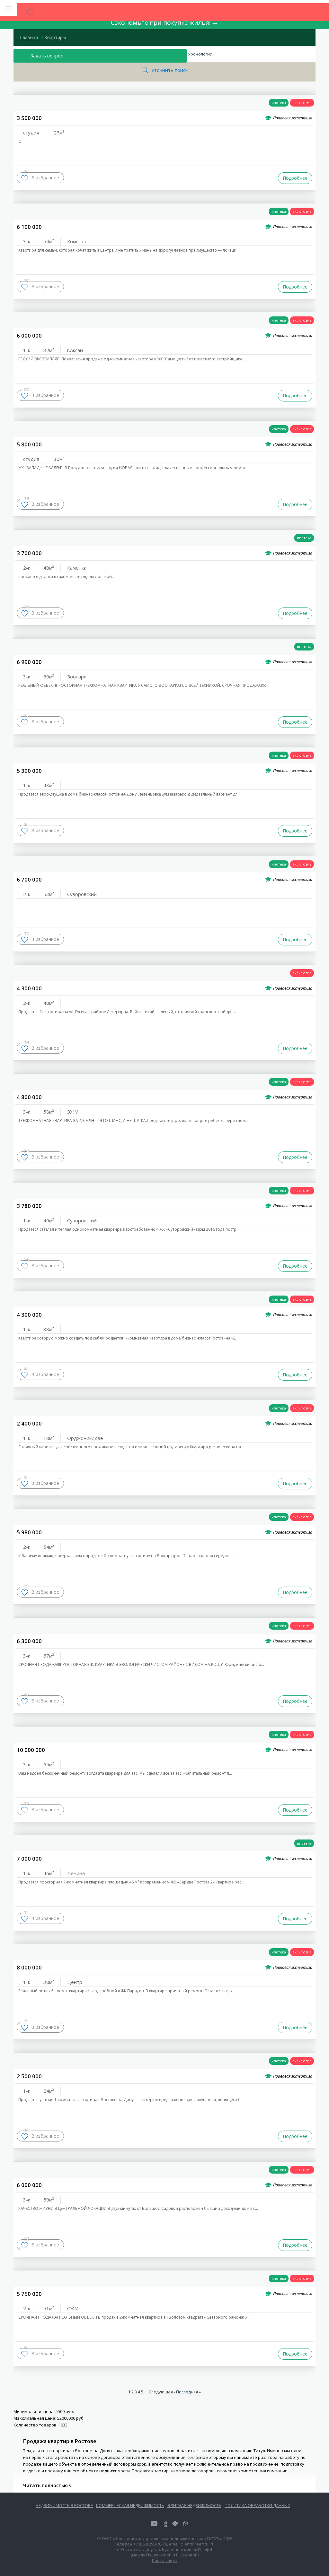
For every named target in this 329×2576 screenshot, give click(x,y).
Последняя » (188, 2392)
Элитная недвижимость (194, 2505)
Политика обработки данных (257, 2505)
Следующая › (162, 2392)
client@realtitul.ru (198, 2544)
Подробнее (295, 178)
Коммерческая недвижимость (130, 2505)
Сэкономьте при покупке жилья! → (164, 22)
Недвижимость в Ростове (64, 2505)
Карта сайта (165, 2560)
